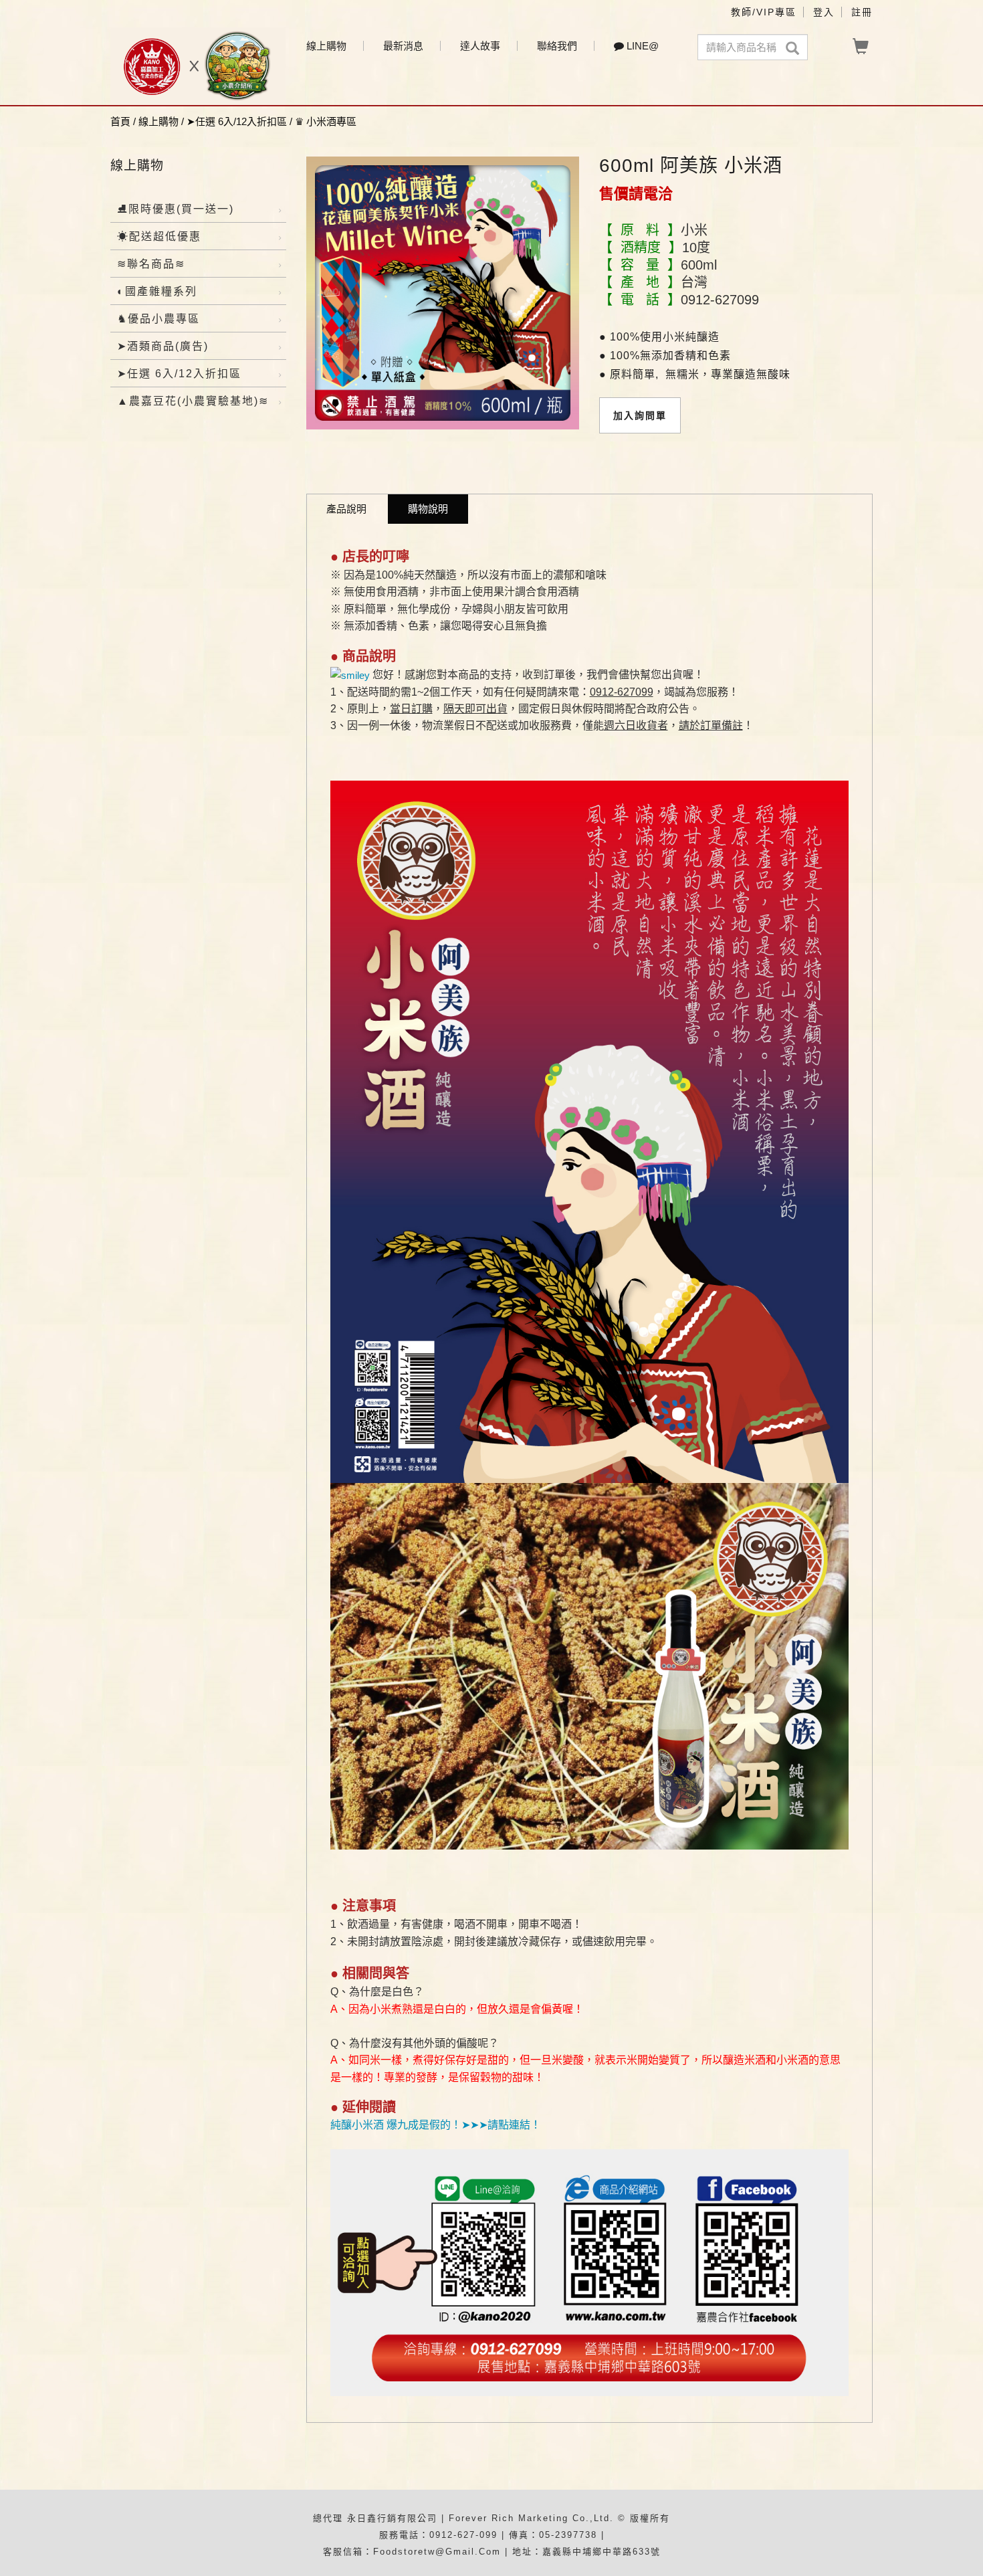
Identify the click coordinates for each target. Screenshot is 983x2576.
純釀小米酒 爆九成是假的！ (396, 2125)
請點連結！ (514, 2125)
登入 (824, 12)
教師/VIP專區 (764, 12)
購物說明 (428, 509)
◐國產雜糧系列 (157, 291)
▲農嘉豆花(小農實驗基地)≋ (193, 401)
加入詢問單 (640, 415)
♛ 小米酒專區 (326, 121)
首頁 (120, 121)
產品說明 (346, 509)
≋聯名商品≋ (151, 264)
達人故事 (480, 46)
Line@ (641, 46)
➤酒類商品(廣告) (163, 346)
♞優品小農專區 (158, 319)
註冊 (862, 12)
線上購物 (326, 46)
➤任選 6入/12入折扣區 (237, 121)
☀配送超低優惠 (159, 236)
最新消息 (403, 46)
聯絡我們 (557, 46)
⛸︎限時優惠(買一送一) (176, 209)
